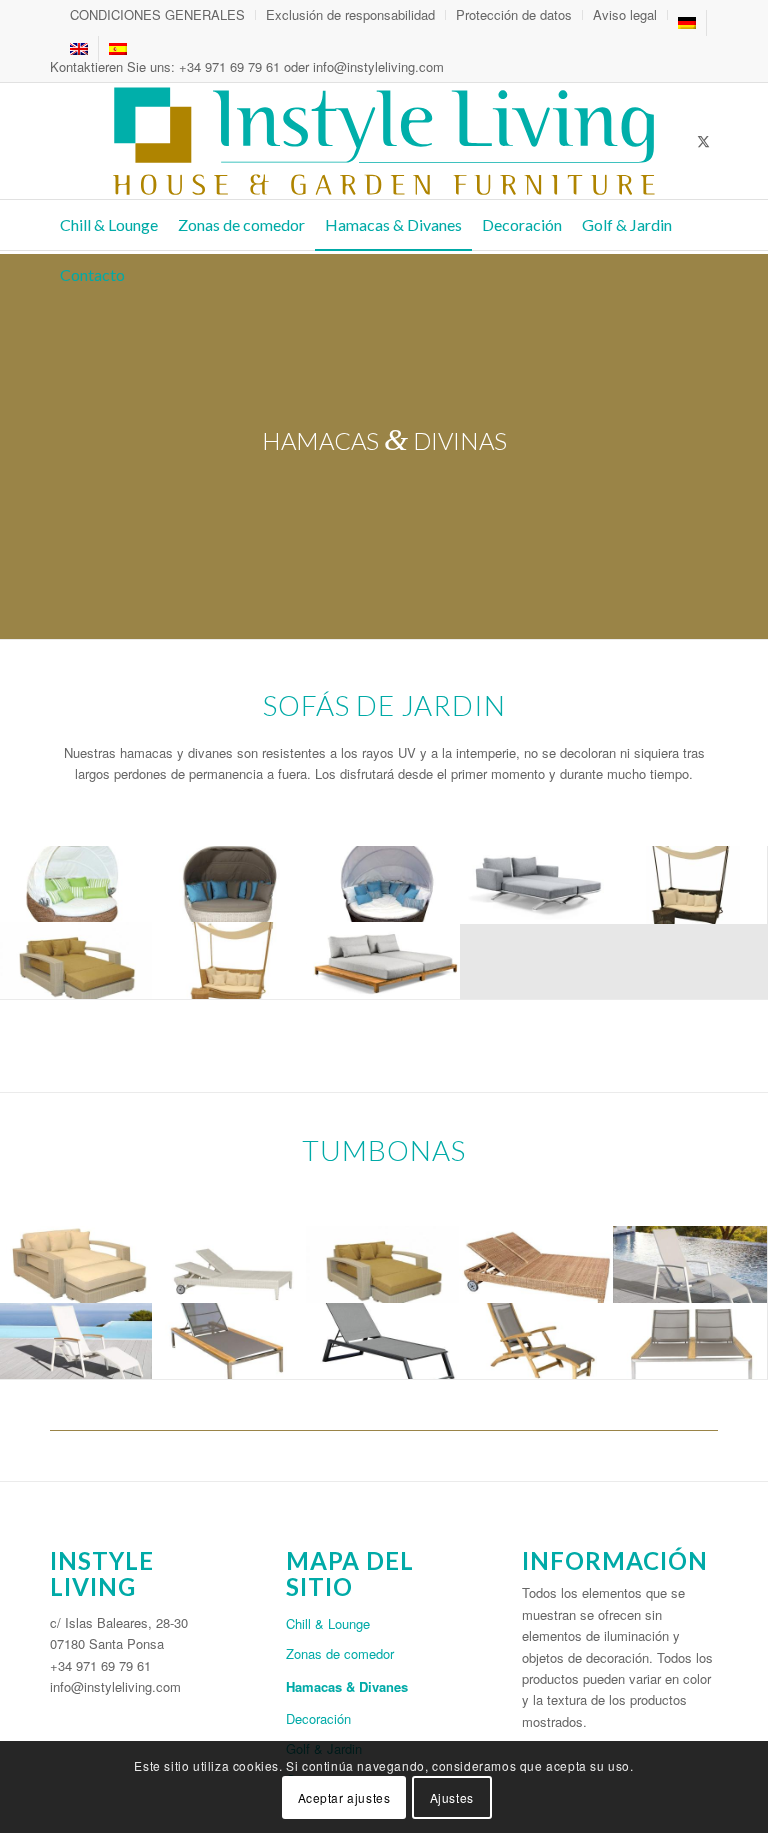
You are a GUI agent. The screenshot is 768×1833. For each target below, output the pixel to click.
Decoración (318, 1718)
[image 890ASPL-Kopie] (690, 1264)
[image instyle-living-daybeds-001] (383, 960)
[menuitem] (158, 15)
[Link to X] (703, 141)
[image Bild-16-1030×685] (76, 960)
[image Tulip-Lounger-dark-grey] (383, 1341)
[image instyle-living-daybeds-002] (536, 884)
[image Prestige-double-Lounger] (690, 1341)
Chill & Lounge (328, 1623)
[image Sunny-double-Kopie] (536, 1264)
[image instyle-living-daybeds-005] (690, 884)
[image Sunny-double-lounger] (229, 1264)
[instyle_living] (383, 141)
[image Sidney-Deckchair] (536, 1341)
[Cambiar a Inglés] (79, 49)
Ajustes (452, 1797)
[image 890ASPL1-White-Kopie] (76, 1341)
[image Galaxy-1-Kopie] (383, 884)
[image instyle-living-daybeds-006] (229, 960)
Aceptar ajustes (344, 1797)
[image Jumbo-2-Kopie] (76, 1264)
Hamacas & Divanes (347, 1686)
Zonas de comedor (340, 1653)
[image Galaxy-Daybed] (229, 884)
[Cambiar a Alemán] (687, 23)
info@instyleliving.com (378, 66)
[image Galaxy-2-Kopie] (76, 884)
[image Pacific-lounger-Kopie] (229, 1341)
